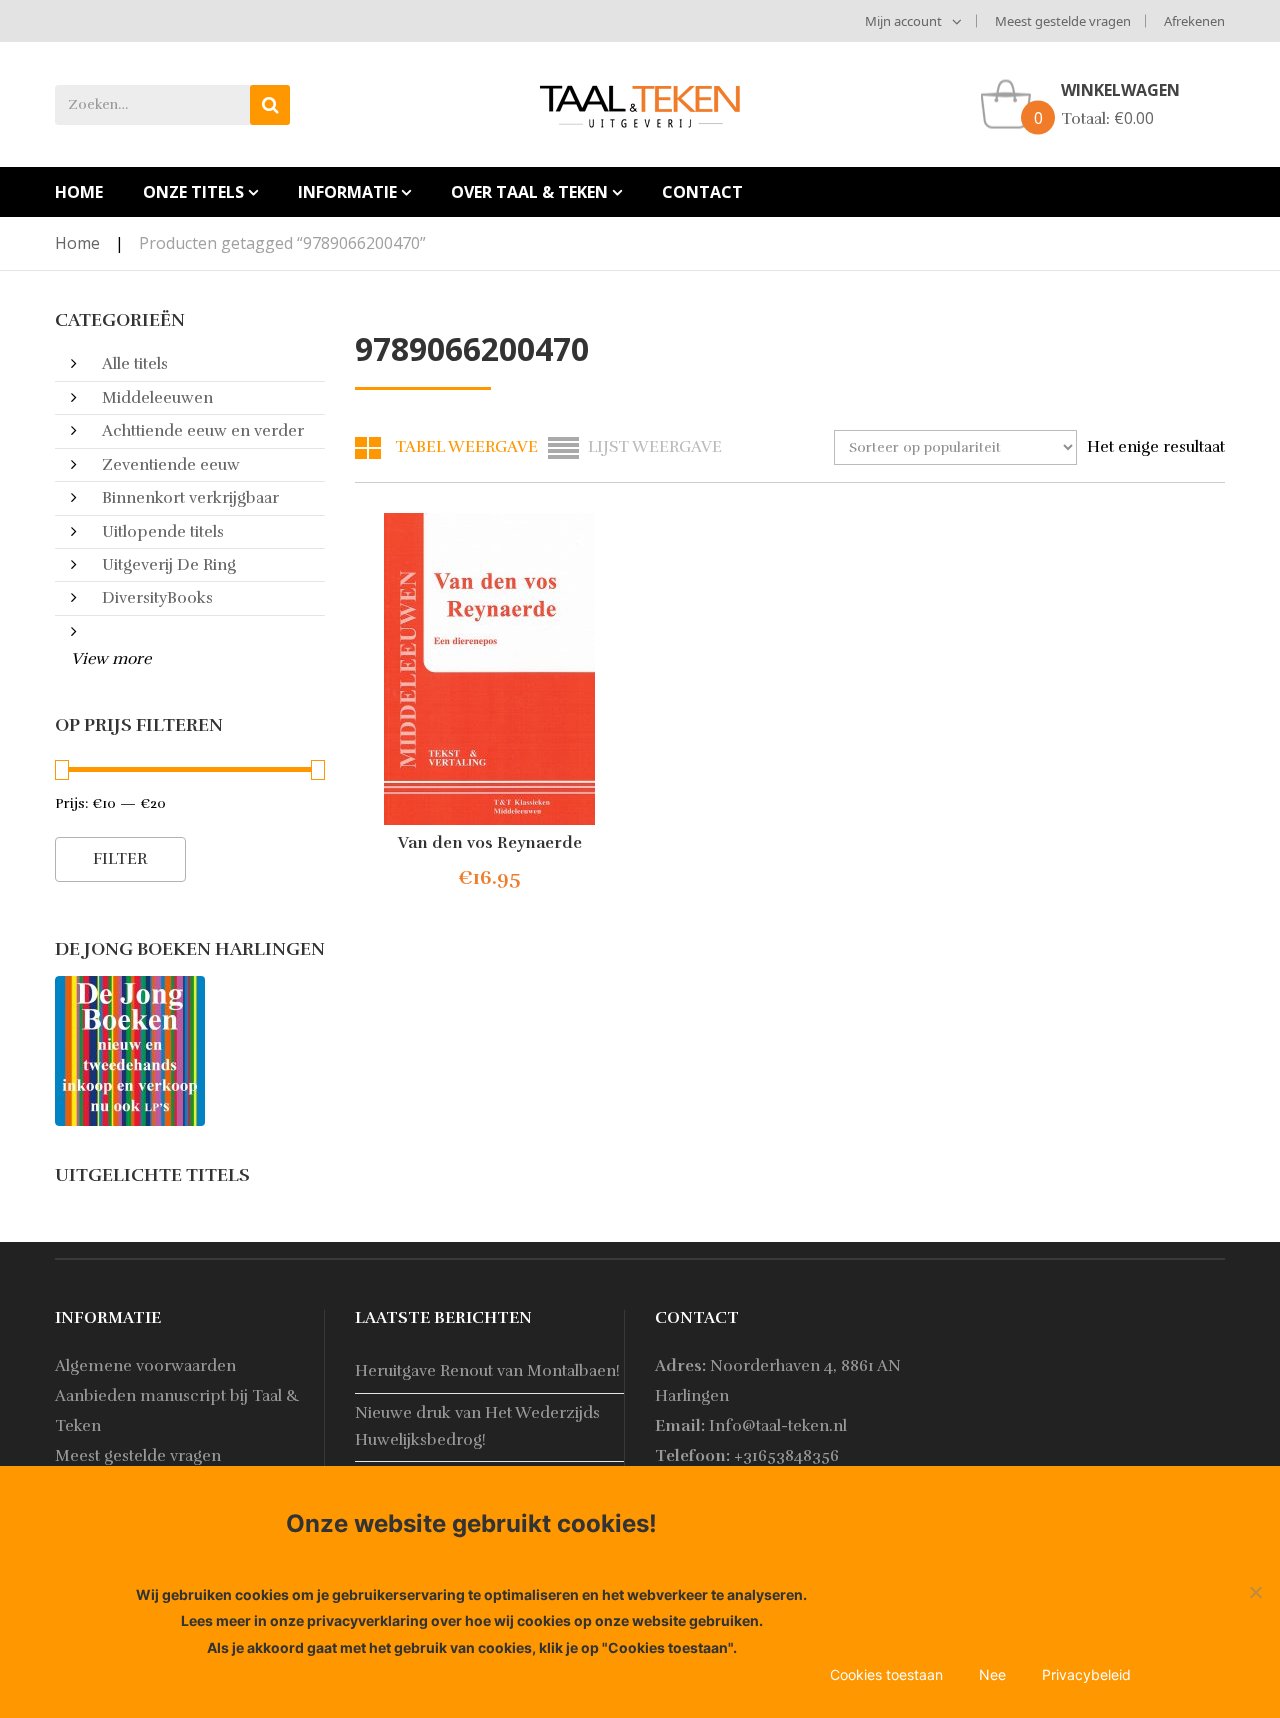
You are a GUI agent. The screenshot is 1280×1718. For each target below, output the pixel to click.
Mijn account (903, 21)
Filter (120, 859)
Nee (992, 1674)
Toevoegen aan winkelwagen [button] (505, 879)
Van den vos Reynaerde (490, 843)
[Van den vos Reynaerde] (490, 669)
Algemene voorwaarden (145, 1366)
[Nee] (1255, 1592)
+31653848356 (786, 1456)
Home (77, 243)
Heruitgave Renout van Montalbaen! (487, 1371)
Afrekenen (1194, 21)
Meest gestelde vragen (1063, 21)
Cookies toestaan (886, 1674)
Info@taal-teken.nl (778, 1426)
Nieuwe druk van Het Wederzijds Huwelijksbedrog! (477, 1426)
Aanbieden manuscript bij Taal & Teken (177, 1411)
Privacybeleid (1086, 1674)
